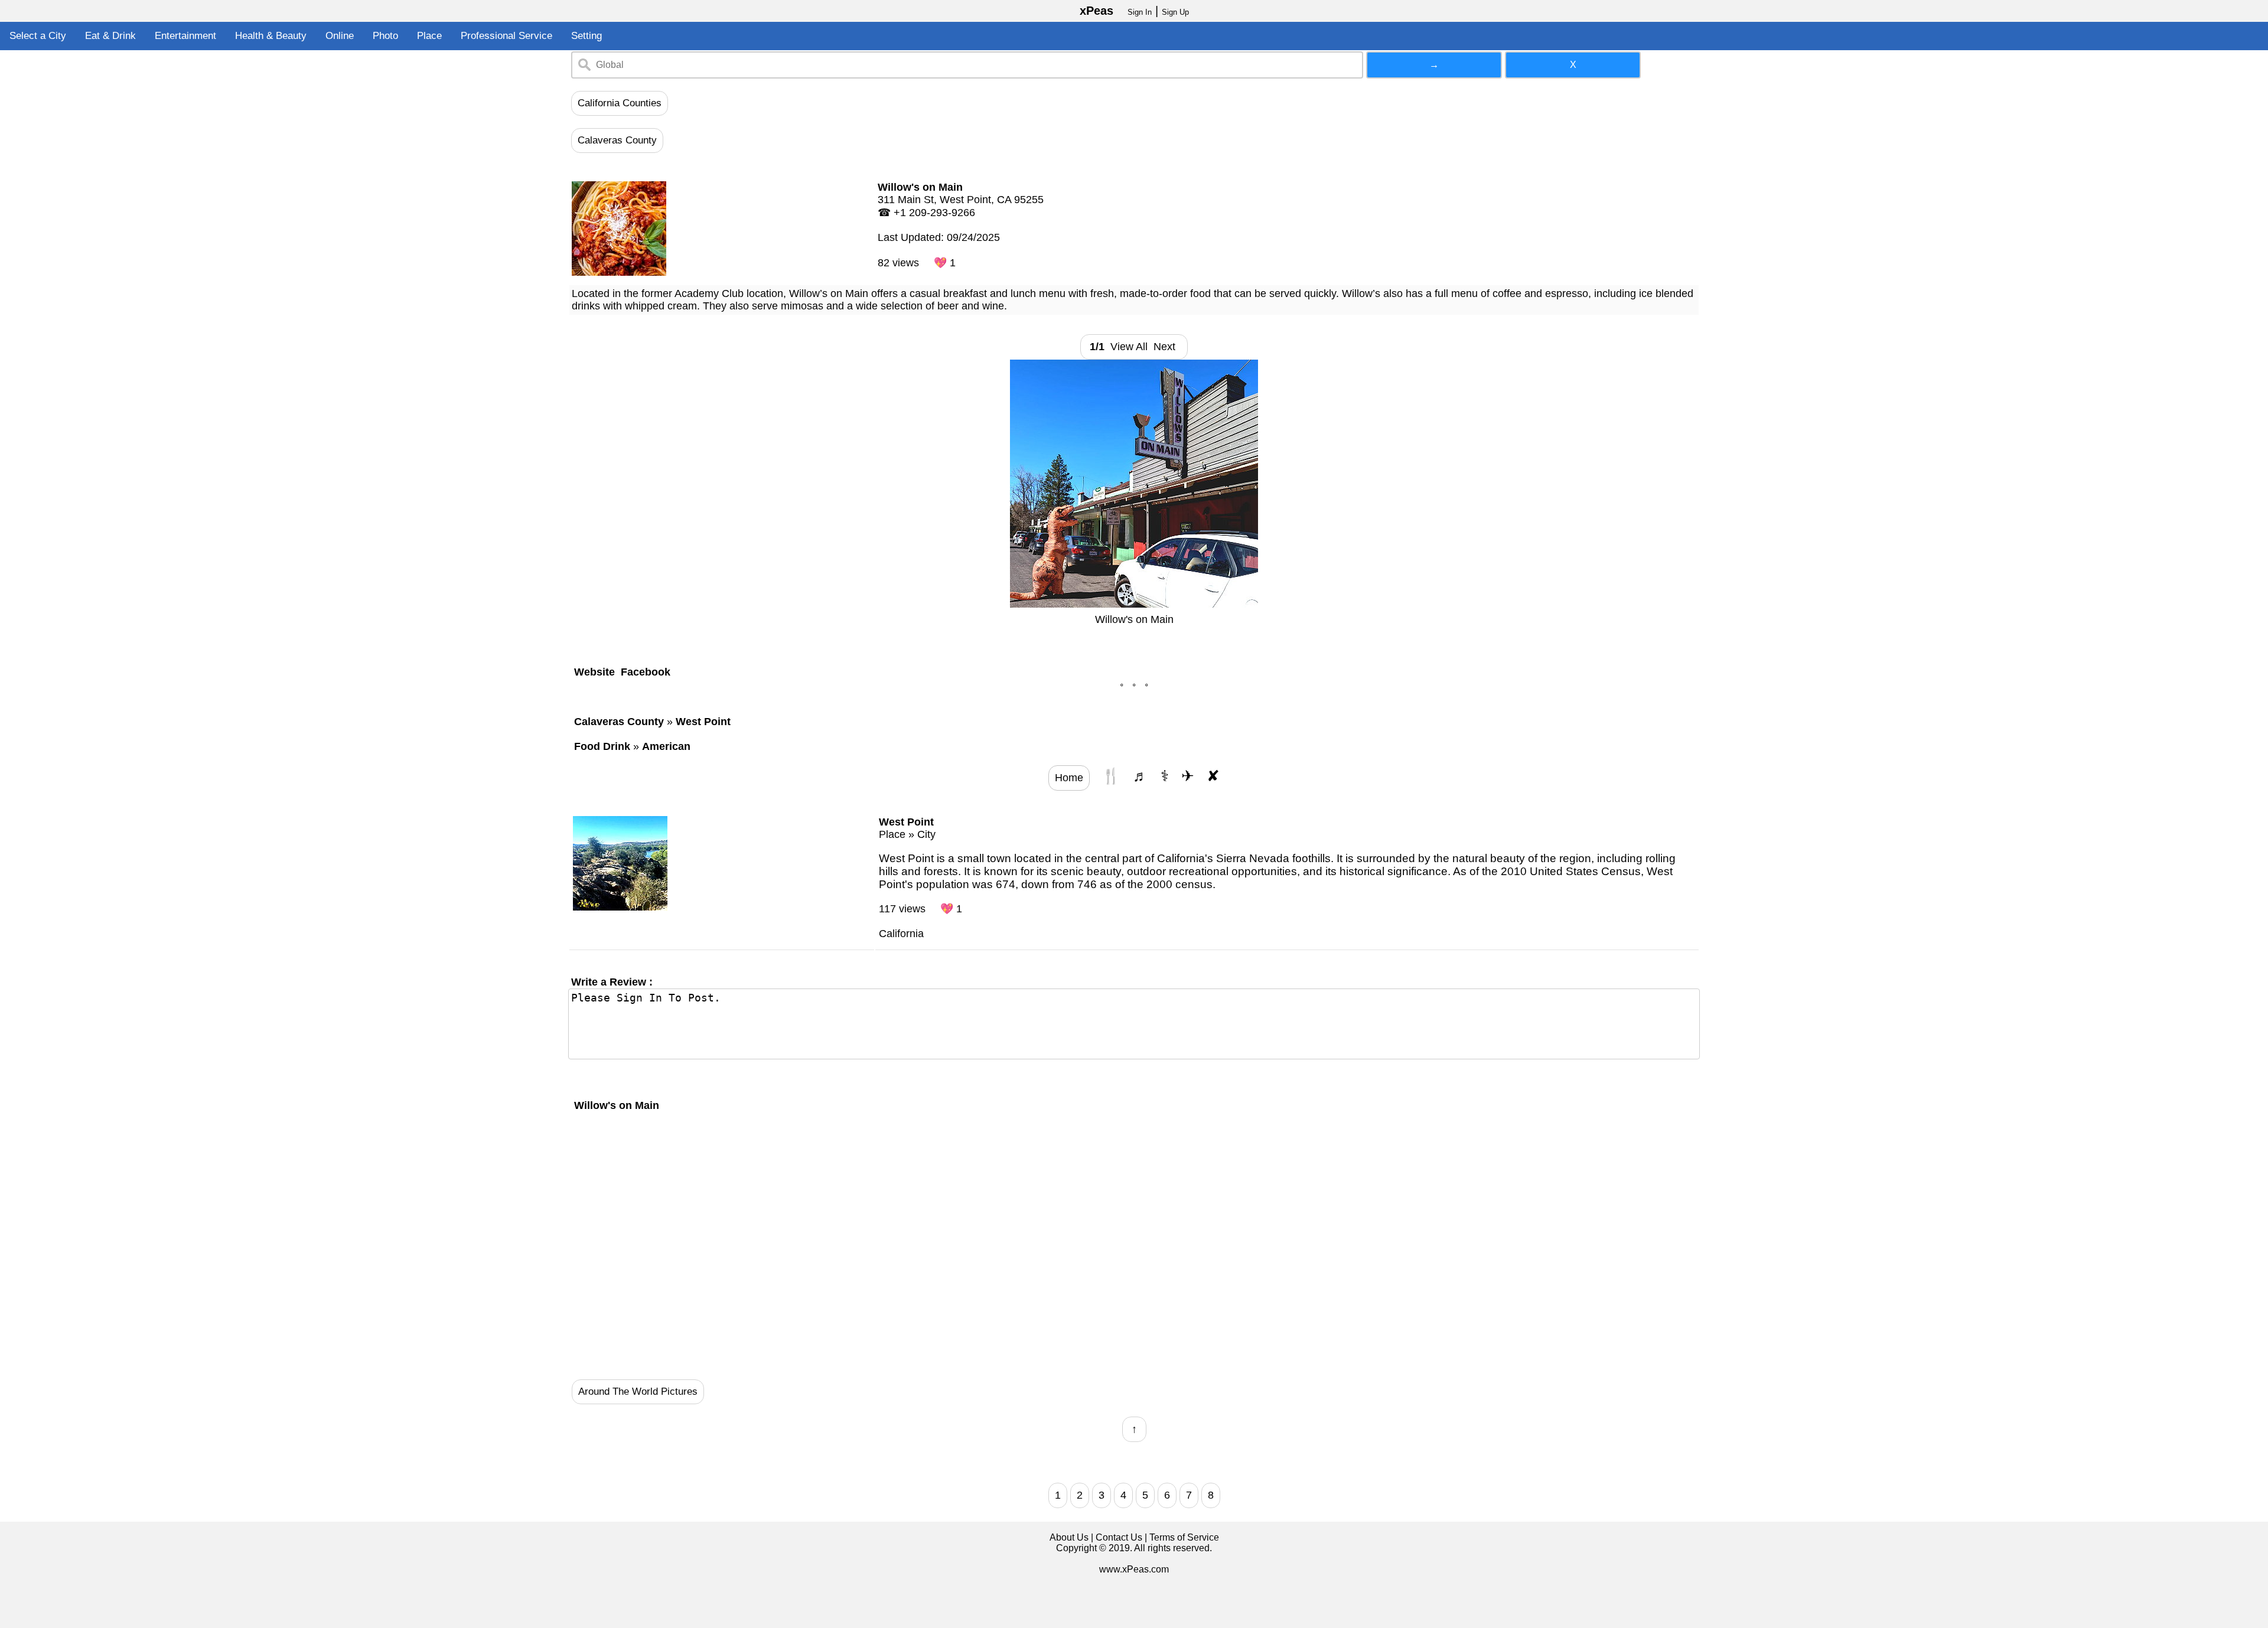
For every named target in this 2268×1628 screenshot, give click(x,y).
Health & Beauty (271, 36)
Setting (586, 36)
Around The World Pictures (638, 1392)
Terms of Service (1184, 1537)
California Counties (620, 103)
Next (1167, 347)
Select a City (38, 36)
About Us (1069, 1537)
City (926, 834)
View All (1129, 347)
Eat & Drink (110, 36)
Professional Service (506, 36)
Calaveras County (617, 140)
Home (1069, 778)
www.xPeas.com (1134, 1569)
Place (429, 36)
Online (340, 36)
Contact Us (1119, 1537)
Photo (385, 36)
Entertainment (185, 36)
